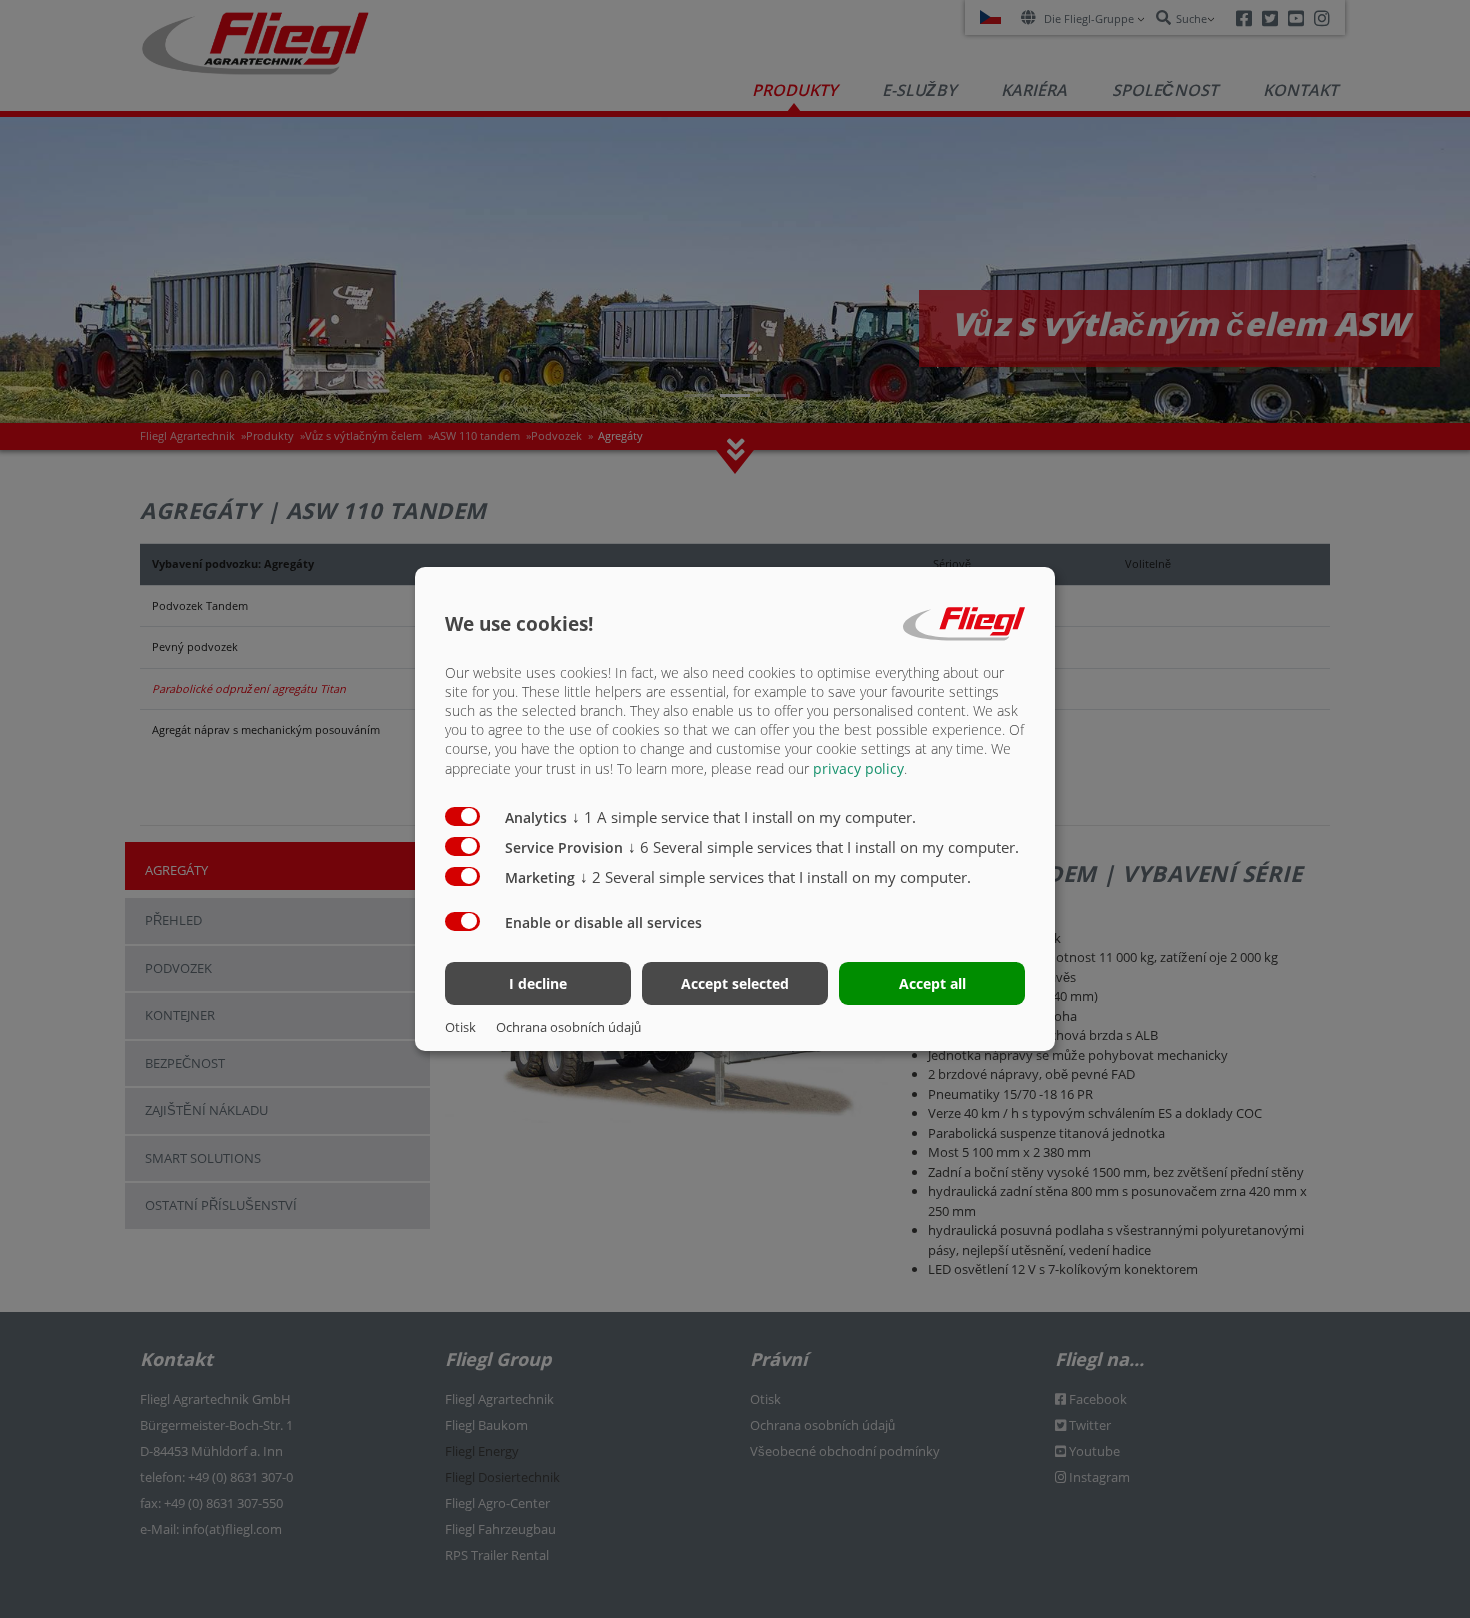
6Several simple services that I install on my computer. (823, 847)
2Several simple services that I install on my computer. (775, 877)
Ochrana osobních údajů (568, 1027)
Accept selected (735, 983)
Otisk (460, 1027)
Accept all (932, 983)
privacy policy (858, 768)
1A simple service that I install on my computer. (744, 817)
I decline (538, 983)
